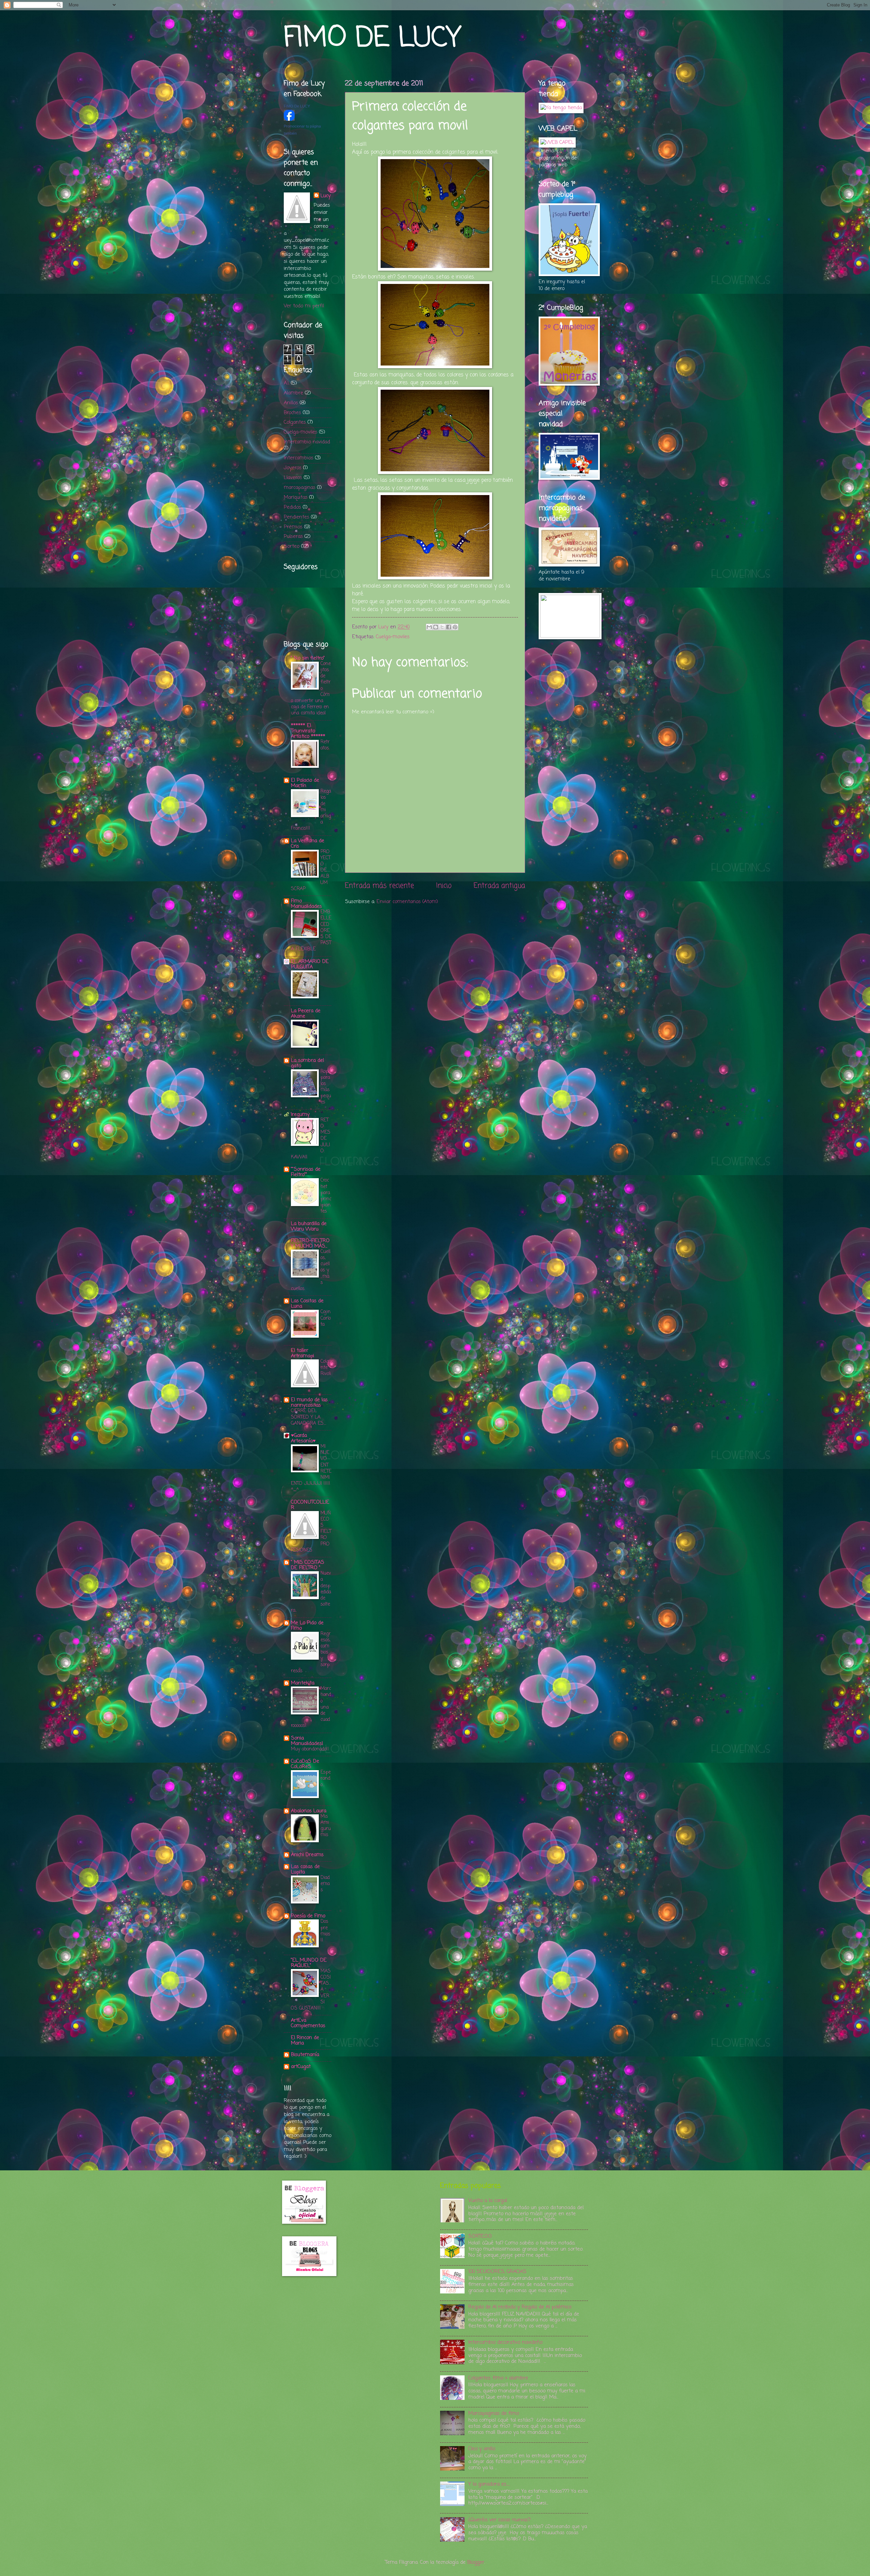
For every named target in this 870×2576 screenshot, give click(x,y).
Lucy (326, 196)
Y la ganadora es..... (489, 2484)
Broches (292, 413)
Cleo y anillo (482, 2449)
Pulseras (293, 537)
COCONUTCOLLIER (310, 1505)
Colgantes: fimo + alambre (498, 2378)
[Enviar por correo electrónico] (429, 627)
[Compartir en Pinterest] (455, 627)
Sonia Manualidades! (307, 1741)
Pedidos (292, 507)
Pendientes (297, 517)
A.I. (286, 383)
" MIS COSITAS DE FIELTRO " (308, 1565)
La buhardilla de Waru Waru (309, 1226)
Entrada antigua (499, 886)
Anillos (291, 403)
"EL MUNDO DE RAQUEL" (309, 1963)
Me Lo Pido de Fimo (307, 1626)
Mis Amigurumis (326, 1826)
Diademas (325, 1884)
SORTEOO (480, 2236)
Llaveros (293, 478)
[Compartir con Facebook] (449, 627)
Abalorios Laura (309, 1811)
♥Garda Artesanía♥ (303, 1438)
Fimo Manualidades (306, 904)
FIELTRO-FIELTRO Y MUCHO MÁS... (310, 1243)
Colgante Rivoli (326, 1368)
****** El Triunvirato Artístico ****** (308, 731)
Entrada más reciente (379, 886)
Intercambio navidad (307, 442)
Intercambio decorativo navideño (505, 2342)
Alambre (293, 393)
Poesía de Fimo (308, 1916)
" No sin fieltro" (308, 658)
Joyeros (293, 468)
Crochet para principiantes (326, 1196)
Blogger (476, 2562)
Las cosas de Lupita (305, 1869)
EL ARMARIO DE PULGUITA (310, 964)
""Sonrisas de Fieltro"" (306, 1172)
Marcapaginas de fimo (494, 2413)
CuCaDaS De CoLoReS (305, 1764)
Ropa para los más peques (326, 1087)
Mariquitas (296, 497)
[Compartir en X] (442, 627)
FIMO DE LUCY (372, 39)
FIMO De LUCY (297, 106)
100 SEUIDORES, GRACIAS (497, 2272)
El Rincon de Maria (305, 2040)
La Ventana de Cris (308, 844)
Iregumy (300, 1115)
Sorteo (292, 546)
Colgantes (295, 422)
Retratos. (325, 745)
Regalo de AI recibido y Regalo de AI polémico (520, 2307)
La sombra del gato (307, 1063)
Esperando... (326, 1778)
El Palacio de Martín (305, 783)
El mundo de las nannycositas (309, 1403)
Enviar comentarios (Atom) (407, 902)
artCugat (301, 2067)
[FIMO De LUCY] (289, 119)
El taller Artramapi (302, 1353)
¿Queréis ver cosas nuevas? (499, 2520)
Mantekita (303, 1683)
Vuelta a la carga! (488, 2201)
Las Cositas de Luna (307, 1304)
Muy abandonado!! (310, 1749)
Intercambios (299, 458)
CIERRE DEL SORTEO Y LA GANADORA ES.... (309, 1417)
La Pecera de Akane (306, 1014)
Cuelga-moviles (393, 637)
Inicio (444, 886)
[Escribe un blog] (436, 627)
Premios (293, 527)
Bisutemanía (305, 2055)
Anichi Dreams (307, 1855)
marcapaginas (300, 488)
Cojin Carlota (326, 1318)
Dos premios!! (325, 1931)
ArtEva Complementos (308, 2023)
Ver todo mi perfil (304, 306)
